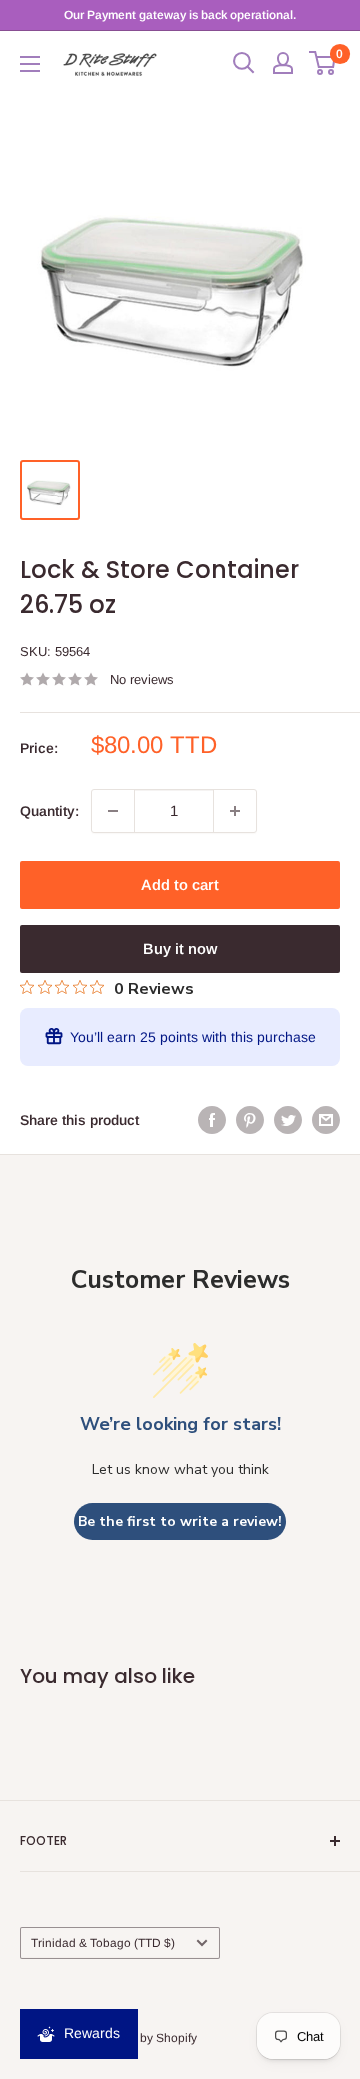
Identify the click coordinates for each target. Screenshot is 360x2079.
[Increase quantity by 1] (235, 811)
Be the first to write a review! (180, 1521)
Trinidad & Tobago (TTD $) (103, 1943)
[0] (323, 63)
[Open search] (244, 63)
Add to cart (180, 884)
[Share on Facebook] (212, 1120)
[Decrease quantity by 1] (113, 811)
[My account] (283, 63)
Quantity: (49, 811)
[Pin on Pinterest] (250, 1120)
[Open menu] (30, 64)
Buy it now (180, 948)
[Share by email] (326, 1120)
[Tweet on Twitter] (288, 1120)
